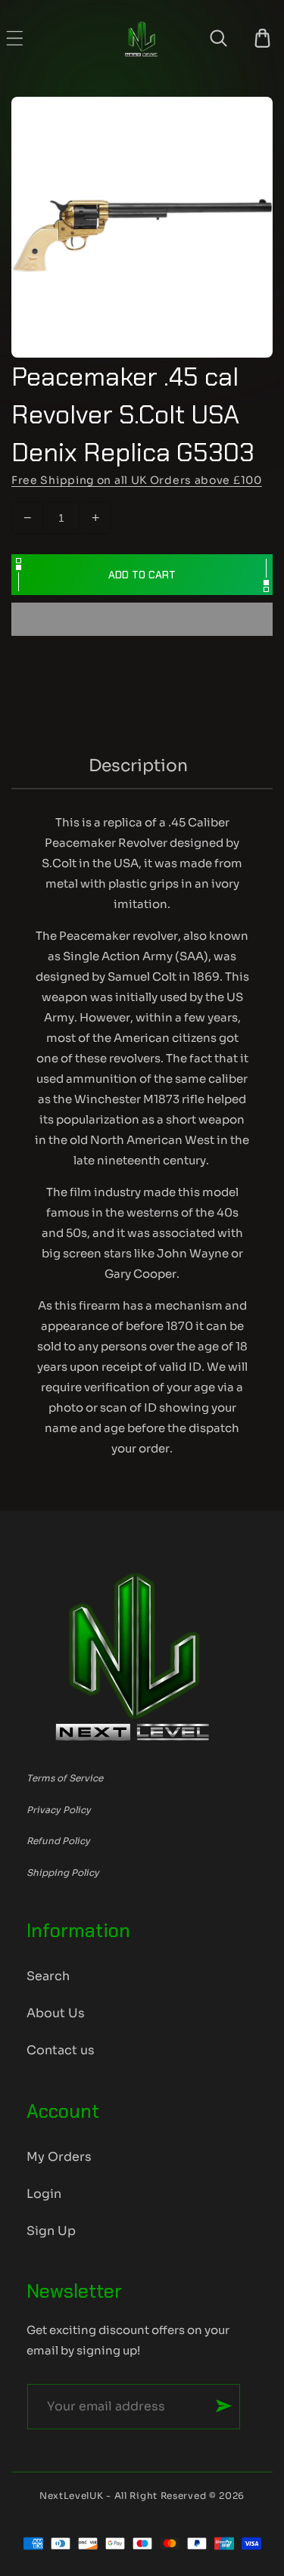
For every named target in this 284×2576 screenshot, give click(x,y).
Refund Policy (58, 1841)
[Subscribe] (224, 2406)
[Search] (218, 38)
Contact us (61, 2050)
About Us (56, 2013)
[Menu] (15, 38)
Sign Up (51, 2231)
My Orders (59, 2157)
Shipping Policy (63, 1872)
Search (48, 1976)
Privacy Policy (59, 1810)
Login (44, 2194)
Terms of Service (65, 1778)
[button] (142, 620)
